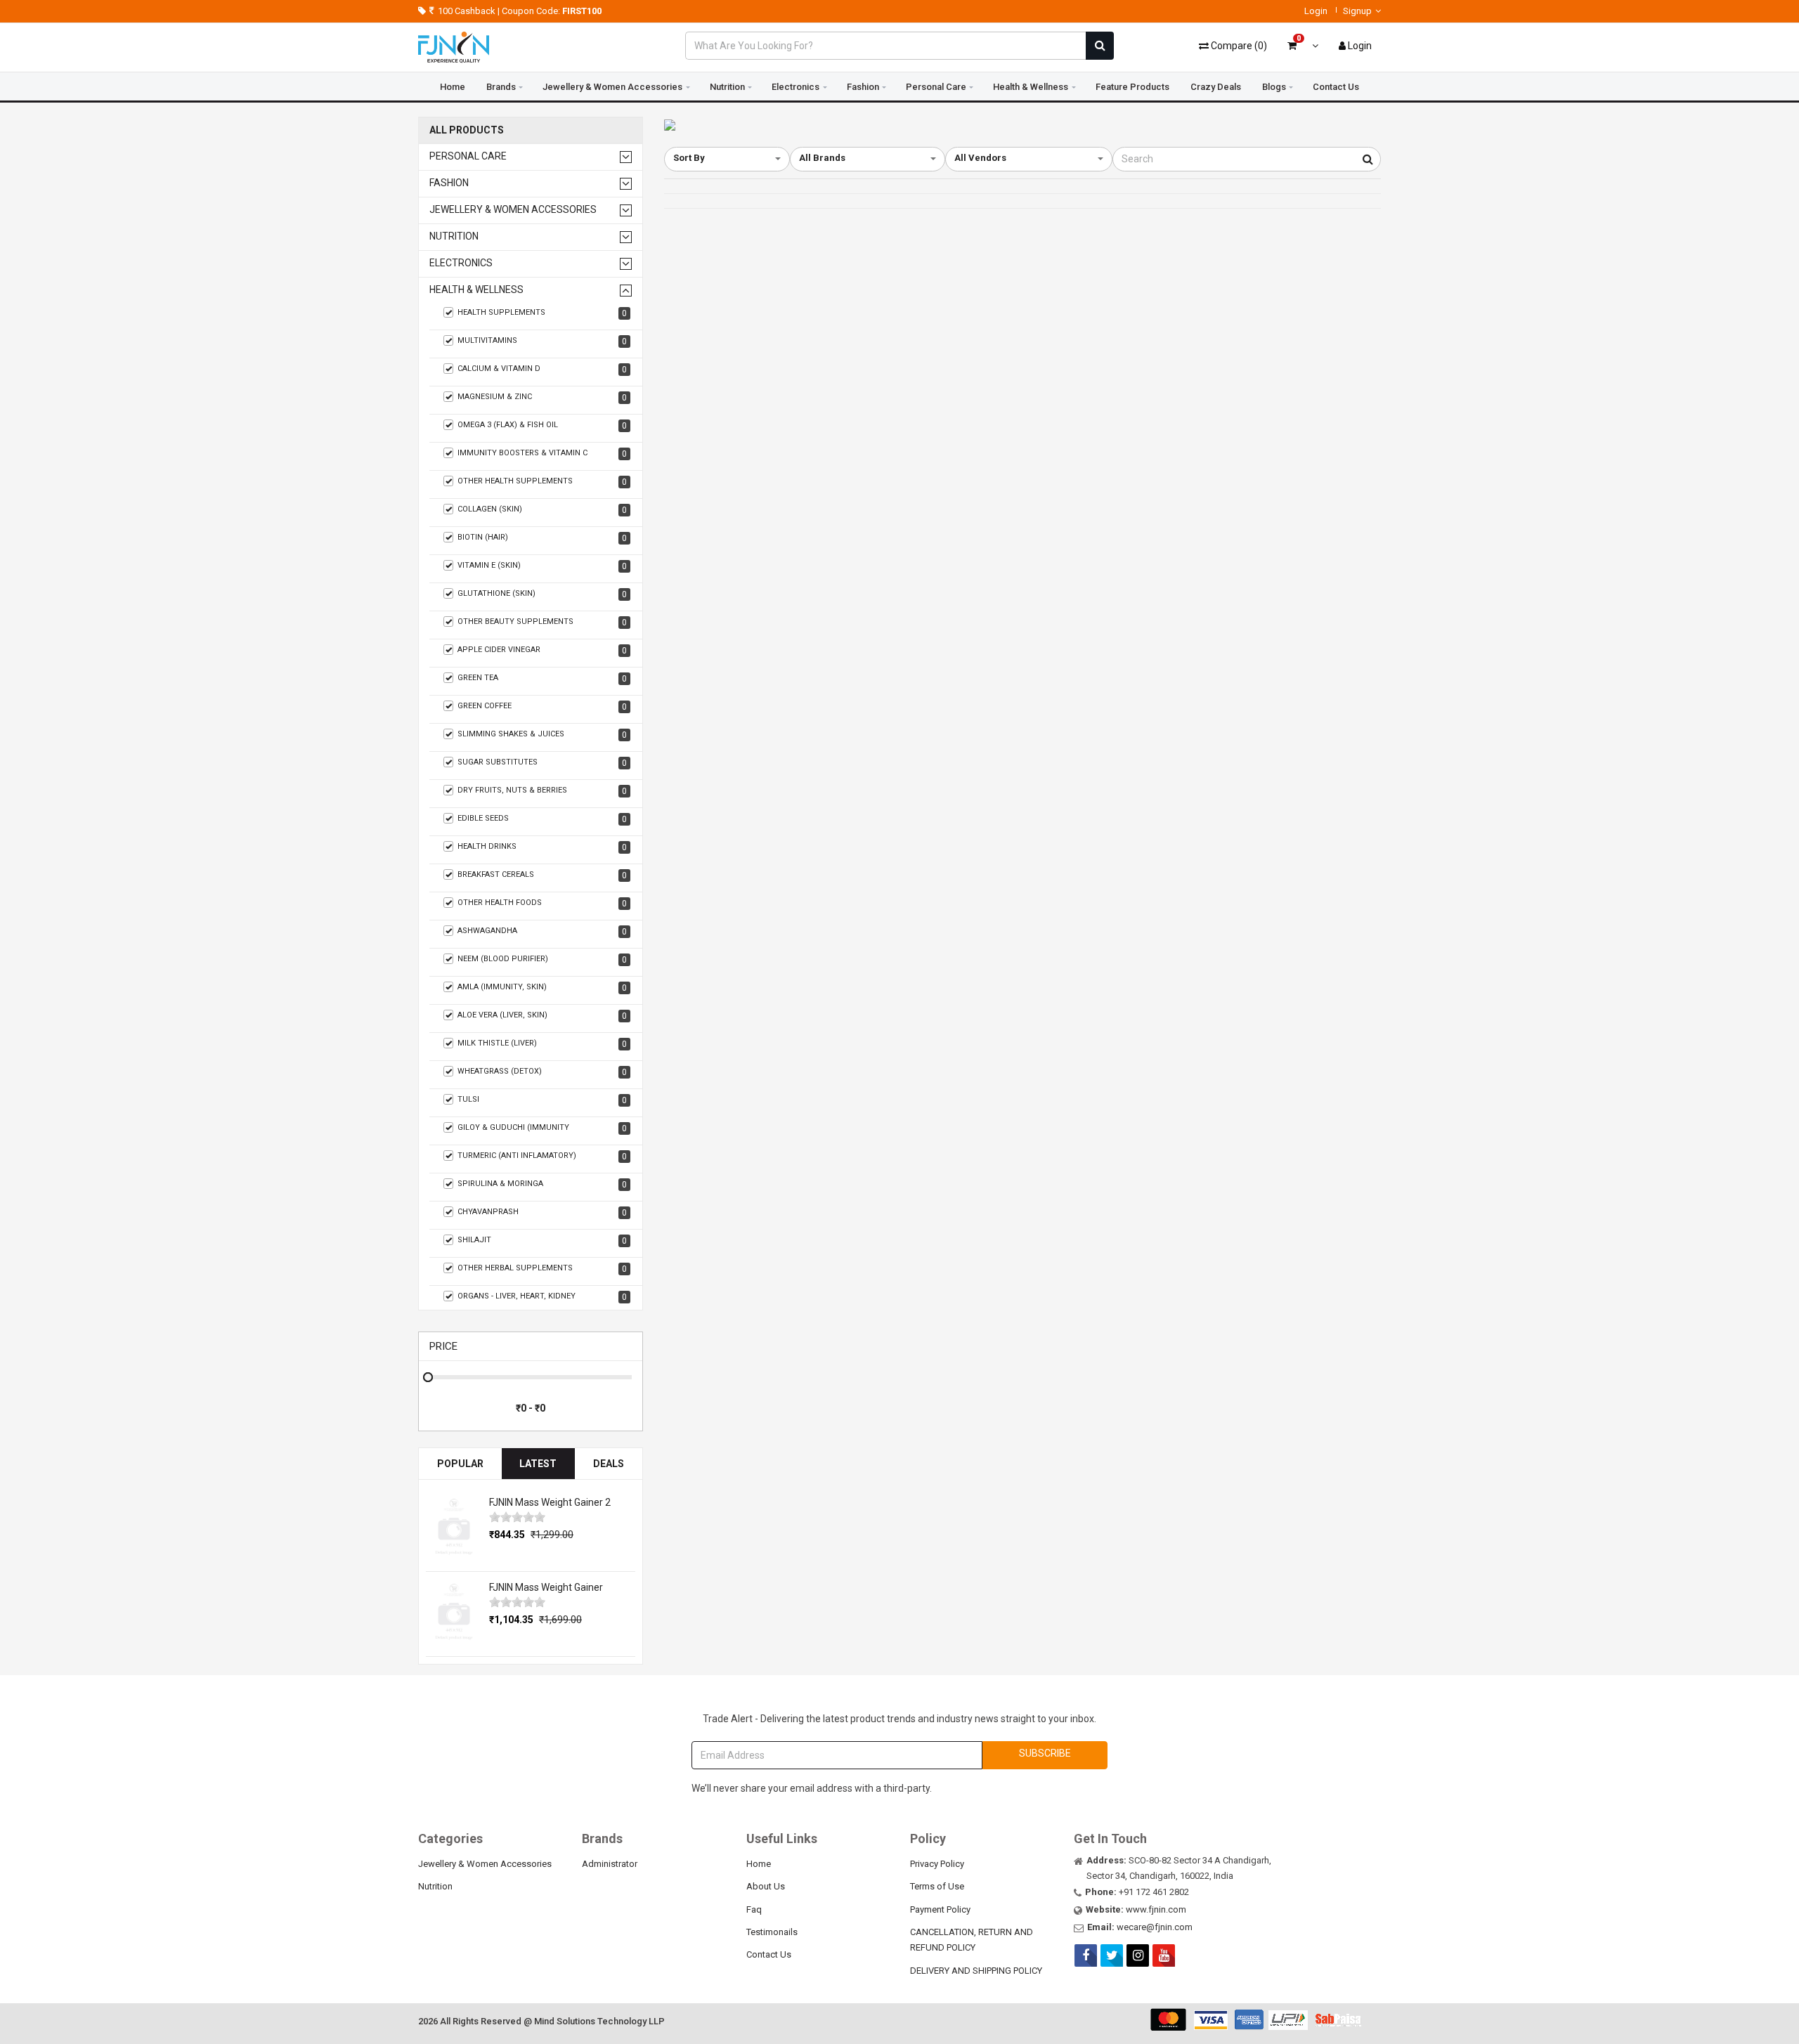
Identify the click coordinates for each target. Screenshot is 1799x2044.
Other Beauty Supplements (542, 622)
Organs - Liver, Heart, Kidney (542, 1297)
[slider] (517, 1517)
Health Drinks (542, 847)
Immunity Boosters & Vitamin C (542, 454)
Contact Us (1336, 87)
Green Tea (542, 678)
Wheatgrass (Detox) (542, 1072)
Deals (609, 1464)
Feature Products (1132, 87)
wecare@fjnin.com (1155, 1927)
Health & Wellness (1031, 87)
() (1239, 46)
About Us (766, 1886)
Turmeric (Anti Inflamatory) (542, 1156)
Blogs (1274, 87)
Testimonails (772, 1932)
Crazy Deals (1216, 87)
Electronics (795, 87)
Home (453, 87)
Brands (501, 87)
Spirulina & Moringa (542, 1184)
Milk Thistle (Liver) (542, 1044)
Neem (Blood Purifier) (542, 959)
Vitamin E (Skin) (542, 566)
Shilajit (542, 1241)
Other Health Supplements (542, 482)
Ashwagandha (542, 931)
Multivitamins (542, 341)
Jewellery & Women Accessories (612, 87)
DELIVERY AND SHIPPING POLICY (976, 1971)
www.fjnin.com (1156, 1909)
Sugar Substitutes (542, 763)
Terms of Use (937, 1886)
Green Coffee (542, 707)
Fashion (863, 87)
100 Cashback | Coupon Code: (520, 11)
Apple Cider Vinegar (542, 650)
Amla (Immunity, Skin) (542, 988)
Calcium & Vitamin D (542, 369)
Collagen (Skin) (542, 510)
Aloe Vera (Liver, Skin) (542, 1016)
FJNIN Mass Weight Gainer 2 (550, 1502)
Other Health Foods (542, 903)
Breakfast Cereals (542, 875)
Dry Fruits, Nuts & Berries (542, 791)
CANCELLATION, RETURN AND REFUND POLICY (972, 1940)
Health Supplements (542, 313)
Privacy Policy (937, 1864)
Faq (754, 1909)
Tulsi (542, 1100)
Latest (538, 1464)
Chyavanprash (542, 1212)
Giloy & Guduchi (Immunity (542, 1128)
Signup (1357, 11)
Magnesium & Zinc (542, 397)
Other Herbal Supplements (542, 1269)
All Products (467, 130)
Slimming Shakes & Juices (542, 735)
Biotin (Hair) (542, 538)
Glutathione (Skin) (542, 594)
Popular (460, 1464)
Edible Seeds (542, 819)
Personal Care (936, 87)
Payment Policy (940, 1909)
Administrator (610, 1864)
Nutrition (727, 87)
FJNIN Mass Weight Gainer (546, 1587)
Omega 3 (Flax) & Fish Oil (542, 425)
